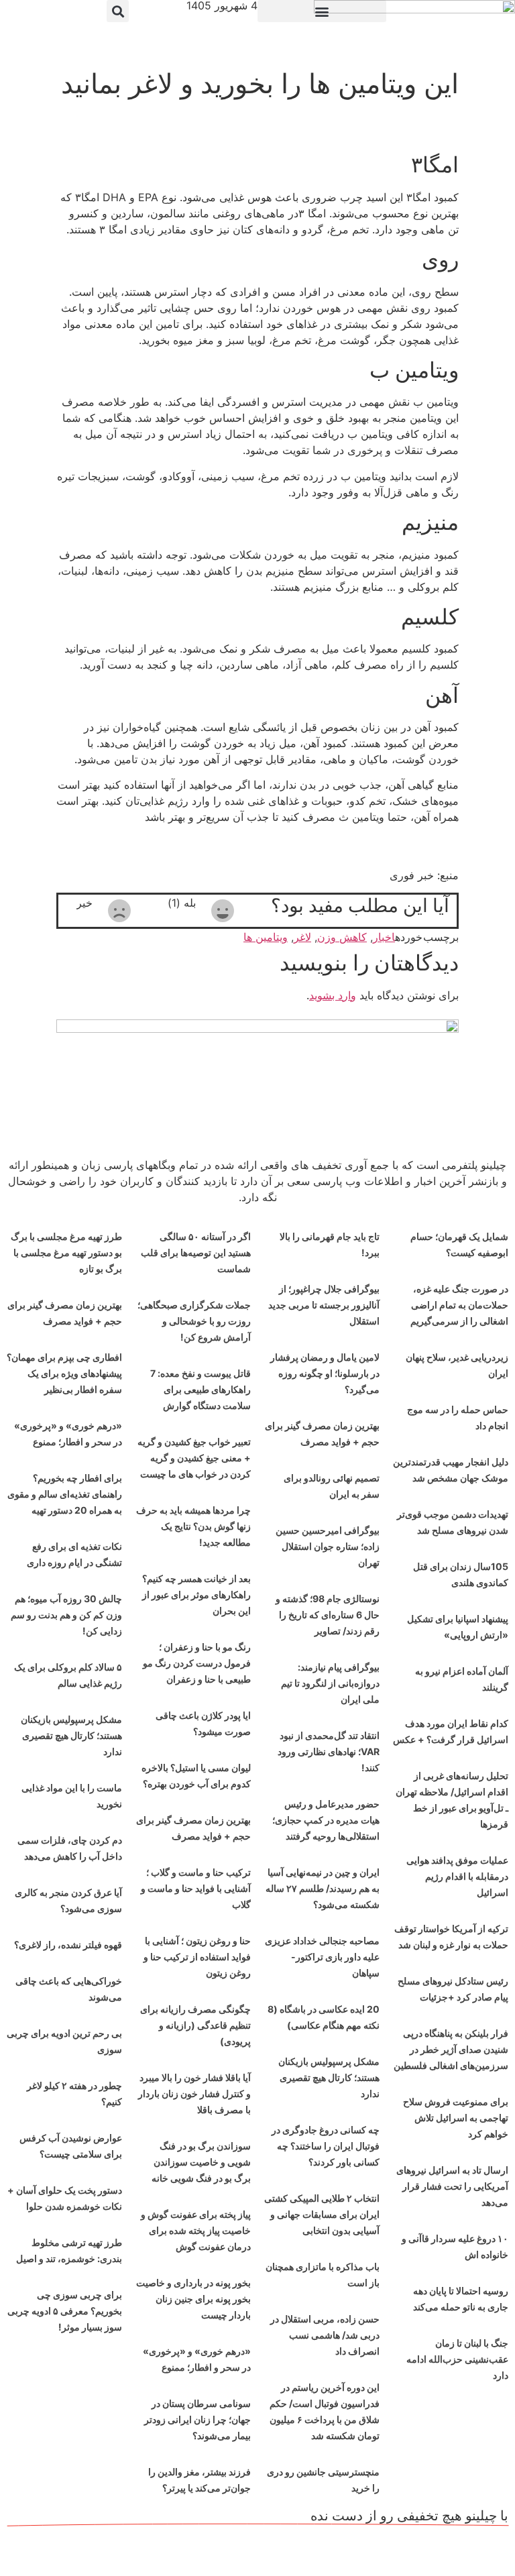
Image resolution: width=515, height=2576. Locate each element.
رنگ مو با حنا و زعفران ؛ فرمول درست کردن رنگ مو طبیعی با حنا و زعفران (197, 1663)
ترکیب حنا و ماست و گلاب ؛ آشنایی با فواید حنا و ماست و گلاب (196, 1888)
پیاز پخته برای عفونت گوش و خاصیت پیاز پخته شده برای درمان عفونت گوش (196, 2230)
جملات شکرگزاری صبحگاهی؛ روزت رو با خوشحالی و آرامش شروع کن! (194, 1321)
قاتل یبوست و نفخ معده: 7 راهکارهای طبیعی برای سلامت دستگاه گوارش (201, 1389)
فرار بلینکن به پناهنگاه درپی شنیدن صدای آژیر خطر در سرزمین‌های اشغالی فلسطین (451, 2049)
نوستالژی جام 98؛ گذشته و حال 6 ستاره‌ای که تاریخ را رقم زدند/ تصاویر (328, 1615)
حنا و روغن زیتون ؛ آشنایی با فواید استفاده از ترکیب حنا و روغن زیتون (197, 1957)
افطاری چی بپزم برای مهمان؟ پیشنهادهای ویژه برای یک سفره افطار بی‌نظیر (64, 1373)
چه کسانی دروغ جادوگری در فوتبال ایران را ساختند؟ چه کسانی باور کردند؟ (326, 2146)
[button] (322, 11)
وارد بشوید (333, 995)
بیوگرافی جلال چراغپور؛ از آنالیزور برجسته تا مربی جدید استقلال (324, 1305)
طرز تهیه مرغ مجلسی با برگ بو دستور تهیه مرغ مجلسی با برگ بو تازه (66, 1252)
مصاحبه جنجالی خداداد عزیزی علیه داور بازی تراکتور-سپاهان (322, 1957)
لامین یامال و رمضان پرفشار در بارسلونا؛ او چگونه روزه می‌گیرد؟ (325, 1373)
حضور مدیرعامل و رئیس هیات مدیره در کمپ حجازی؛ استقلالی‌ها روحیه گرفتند (326, 1820)
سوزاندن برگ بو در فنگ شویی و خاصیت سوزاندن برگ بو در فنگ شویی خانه (201, 2162)
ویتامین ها (266, 937)
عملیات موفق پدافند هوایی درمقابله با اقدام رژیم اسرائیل (457, 1876)
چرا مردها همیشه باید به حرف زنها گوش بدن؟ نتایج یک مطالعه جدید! (193, 1526)
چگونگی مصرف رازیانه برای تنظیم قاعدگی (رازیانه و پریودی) (195, 2025)
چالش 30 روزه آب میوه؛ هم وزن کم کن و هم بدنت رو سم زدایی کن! (66, 1615)
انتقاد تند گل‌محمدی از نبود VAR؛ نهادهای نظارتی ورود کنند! (329, 1751)
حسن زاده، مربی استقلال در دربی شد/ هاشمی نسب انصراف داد (325, 2335)
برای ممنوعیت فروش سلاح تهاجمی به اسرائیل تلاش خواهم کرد (456, 2118)
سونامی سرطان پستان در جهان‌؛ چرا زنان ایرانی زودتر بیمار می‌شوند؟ (197, 2419)
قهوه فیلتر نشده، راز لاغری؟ (68, 1945)
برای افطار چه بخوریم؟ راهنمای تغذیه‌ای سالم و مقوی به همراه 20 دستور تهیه (65, 1494)
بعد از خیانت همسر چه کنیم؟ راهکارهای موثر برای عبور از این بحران (196, 1594)
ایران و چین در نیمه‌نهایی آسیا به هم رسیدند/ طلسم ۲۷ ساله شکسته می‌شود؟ (323, 1888)
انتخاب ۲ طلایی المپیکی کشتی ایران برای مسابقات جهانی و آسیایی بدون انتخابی (322, 2214)
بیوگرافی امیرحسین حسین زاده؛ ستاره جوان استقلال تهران (328, 1546)
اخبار (384, 937)
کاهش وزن (342, 937)
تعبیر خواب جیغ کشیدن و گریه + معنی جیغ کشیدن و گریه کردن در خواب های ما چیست (194, 1458)
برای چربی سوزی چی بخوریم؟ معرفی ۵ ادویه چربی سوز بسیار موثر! (65, 2311)
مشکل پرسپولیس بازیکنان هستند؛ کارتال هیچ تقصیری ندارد (329, 2077)
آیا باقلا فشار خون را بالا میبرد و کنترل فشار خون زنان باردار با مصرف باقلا (194, 2093)
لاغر (302, 937)
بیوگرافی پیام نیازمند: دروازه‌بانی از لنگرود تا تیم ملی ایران (330, 1683)
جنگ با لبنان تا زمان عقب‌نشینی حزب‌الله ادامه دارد (457, 2359)
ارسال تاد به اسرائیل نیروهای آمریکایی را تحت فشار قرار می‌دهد (452, 2186)
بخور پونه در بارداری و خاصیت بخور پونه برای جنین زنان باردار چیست (193, 2299)
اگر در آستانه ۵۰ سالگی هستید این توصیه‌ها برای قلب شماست (196, 1252)
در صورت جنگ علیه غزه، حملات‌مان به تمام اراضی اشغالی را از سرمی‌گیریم (459, 1305)
